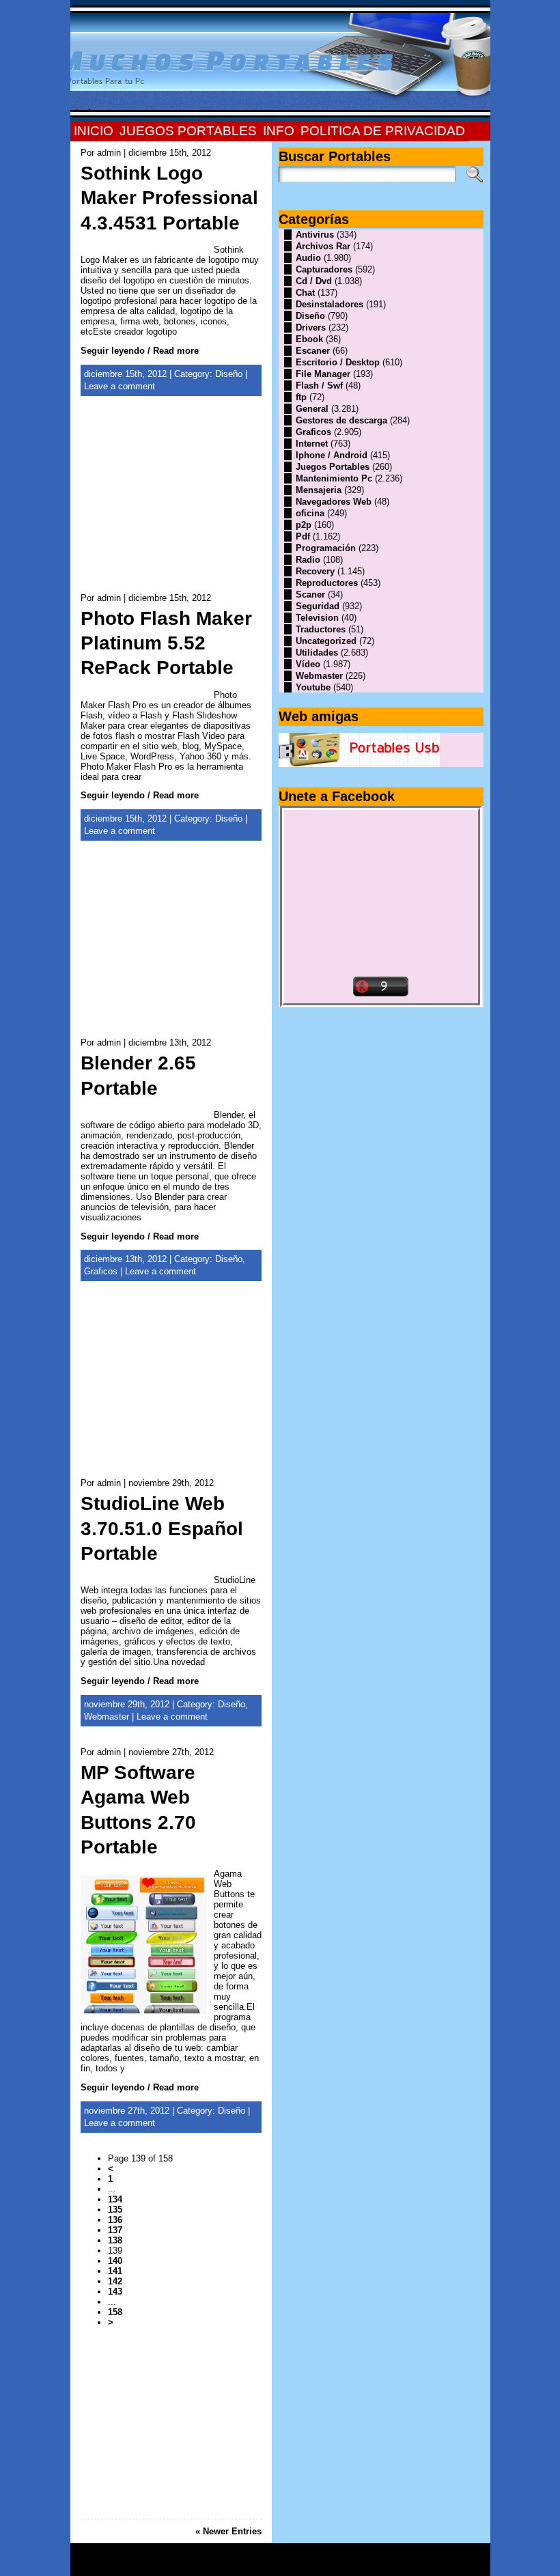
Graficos (101, 1271)
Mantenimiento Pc (334, 478)
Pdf (303, 536)
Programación (326, 548)
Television (317, 618)
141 (115, 2271)
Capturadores (324, 269)
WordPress (280, 2564)
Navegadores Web (334, 502)
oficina (310, 513)
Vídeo (308, 664)
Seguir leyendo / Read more (140, 351)
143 (115, 2292)
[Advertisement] (171, 502)
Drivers (311, 327)
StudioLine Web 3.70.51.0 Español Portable (162, 1528)
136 (115, 2220)
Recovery (315, 571)
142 (115, 2281)
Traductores (321, 629)
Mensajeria (319, 490)
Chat (305, 293)
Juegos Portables (333, 467)
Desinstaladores (330, 304)
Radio (308, 560)
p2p (304, 525)
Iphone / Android (332, 455)
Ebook (309, 339)
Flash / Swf (319, 386)
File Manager (323, 374)
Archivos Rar (323, 246)
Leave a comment (120, 386)
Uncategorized (326, 641)
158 (115, 2312)
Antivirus (315, 235)
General (312, 409)
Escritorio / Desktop (338, 362)
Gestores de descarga (341, 420)
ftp (301, 397)
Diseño (229, 374)
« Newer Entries (228, 2531)
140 (115, 2261)
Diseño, (230, 1259)
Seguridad (318, 606)
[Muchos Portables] (280, 61)
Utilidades (317, 653)
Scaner (310, 594)
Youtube (313, 687)
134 (115, 2199)
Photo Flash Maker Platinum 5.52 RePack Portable (166, 643)
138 (115, 2240)
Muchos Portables (274, 2555)
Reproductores (327, 583)
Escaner (313, 351)
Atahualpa (328, 2564)
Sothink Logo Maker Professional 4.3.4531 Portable (169, 198)
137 (115, 2230)
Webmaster (107, 1717)
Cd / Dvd (314, 281)
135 (115, 2210)
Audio (308, 258)
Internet (312, 444)
